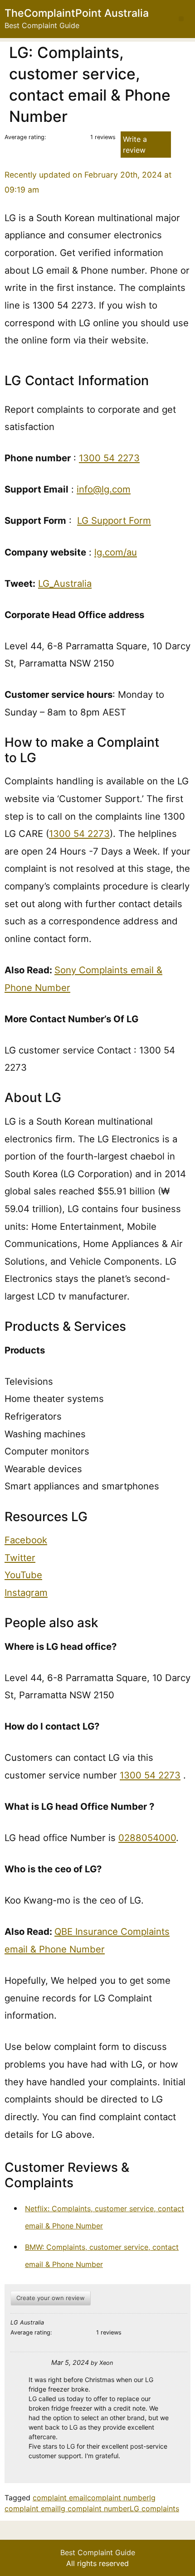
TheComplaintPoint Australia (77, 13)
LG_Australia (65, 583)
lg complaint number (94, 2508)
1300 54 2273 (109, 458)
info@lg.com (104, 489)
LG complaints (154, 2508)
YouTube (23, 1575)
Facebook (26, 1540)
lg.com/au (116, 552)
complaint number (118, 2498)
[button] (181, 19)
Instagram (26, 1592)
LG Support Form (114, 520)
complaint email (60, 2498)
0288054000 (147, 1838)
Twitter (20, 1558)
